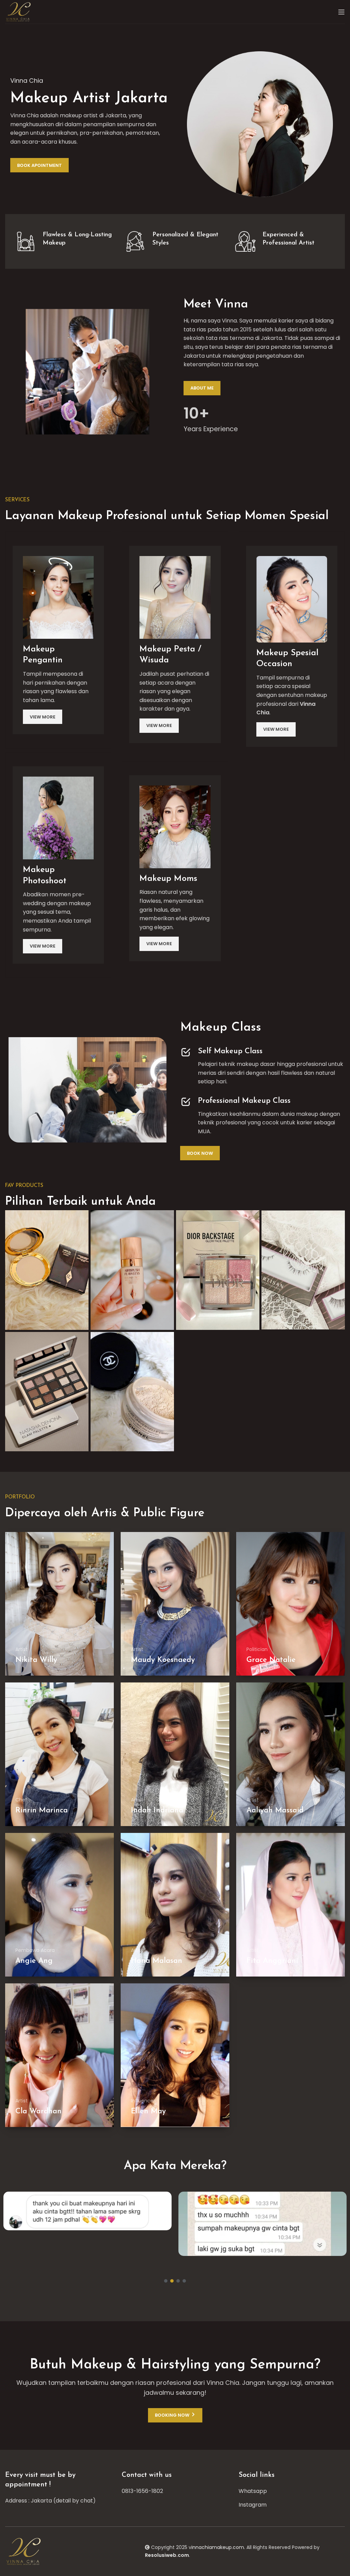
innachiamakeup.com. (218, 2547)
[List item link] (175, 2491)
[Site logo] (19, 11)
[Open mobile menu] (341, 12)
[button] (166, 2281)
